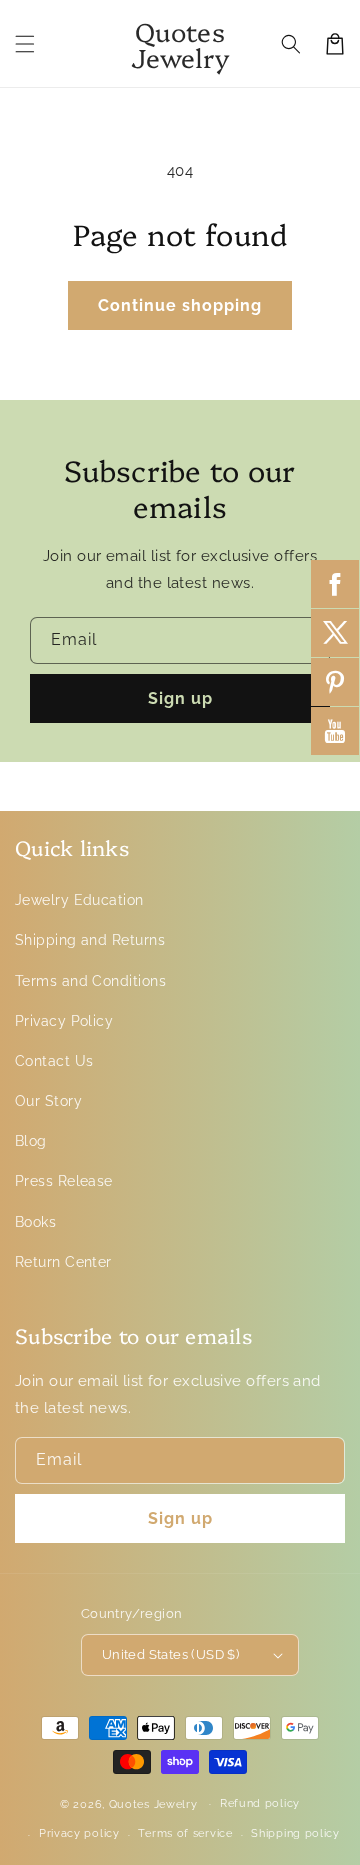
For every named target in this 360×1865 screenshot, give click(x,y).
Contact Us (54, 1061)
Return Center (63, 1262)
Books (35, 1222)
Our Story (48, 1101)
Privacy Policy (64, 1021)
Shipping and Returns (90, 940)
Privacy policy (79, 1833)
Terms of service (185, 1833)
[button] (25, 44)
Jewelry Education (79, 900)
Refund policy (260, 1803)
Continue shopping (180, 305)
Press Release (64, 1181)
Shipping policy (295, 1833)
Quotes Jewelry (153, 1803)
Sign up (180, 698)
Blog (31, 1141)
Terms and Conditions (90, 981)
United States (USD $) (170, 1654)
